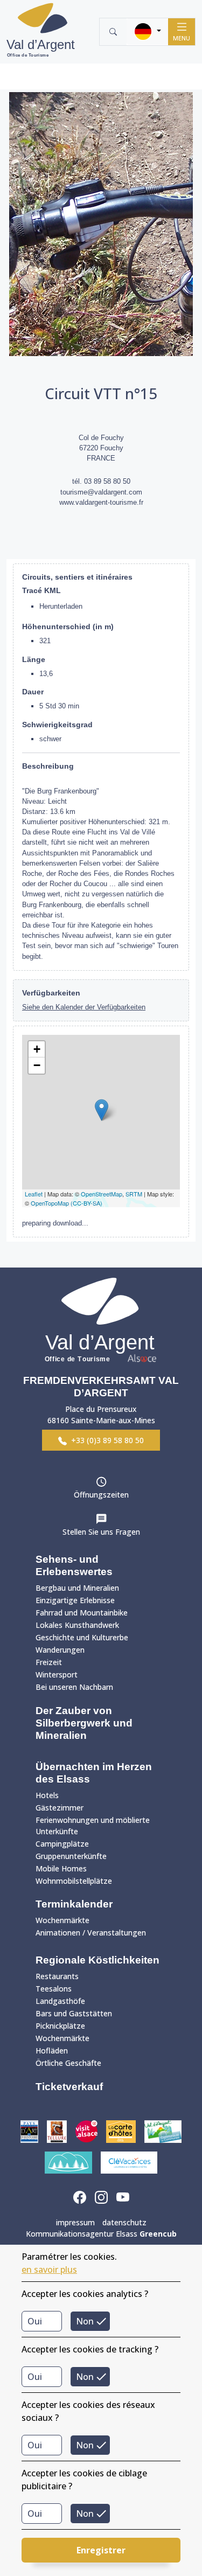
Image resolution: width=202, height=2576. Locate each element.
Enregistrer (101, 2550)
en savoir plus (49, 2269)
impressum (75, 2222)
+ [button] (37, 1049)
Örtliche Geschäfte (68, 2063)
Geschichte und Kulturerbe (82, 1637)
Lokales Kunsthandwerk (77, 1625)
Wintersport (57, 1675)
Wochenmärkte (62, 1920)
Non (85, 2321)
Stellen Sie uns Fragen (101, 1532)
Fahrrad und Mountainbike (82, 1613)
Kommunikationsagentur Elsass (101, 2234)
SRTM (134, 1194)
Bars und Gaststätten (74, 2013)
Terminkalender (74, 1904)
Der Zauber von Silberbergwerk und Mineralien (84, 1723)
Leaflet (34, 1194)
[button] (147, 32)
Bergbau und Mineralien (77, 1588)
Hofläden (52, 2051)
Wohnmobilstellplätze (74, 1881)
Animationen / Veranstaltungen (91, 1933)
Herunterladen (61, 606)
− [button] (37, 1065)
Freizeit (49, 1662)
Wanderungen (60, 1650)
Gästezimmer (60, 1808)
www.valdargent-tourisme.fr (101, 502)
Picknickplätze (60, 2026)
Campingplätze (62, 1844)
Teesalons (54, 1989)
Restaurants (57, 1976)
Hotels (47, 1795)
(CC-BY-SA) (86, 1203)
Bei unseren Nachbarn (74, 1687)
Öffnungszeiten (101, 1495)
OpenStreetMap (102, 1194)
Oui (35, 2321)
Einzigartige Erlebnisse (75, 1600)
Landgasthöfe (60, 2001)
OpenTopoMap (50, 1203)
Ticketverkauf (69, 2087)
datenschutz (124, 2222)
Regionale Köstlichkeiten (97, 1960)
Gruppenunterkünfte (71, 1856)
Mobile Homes (61, 1868)
